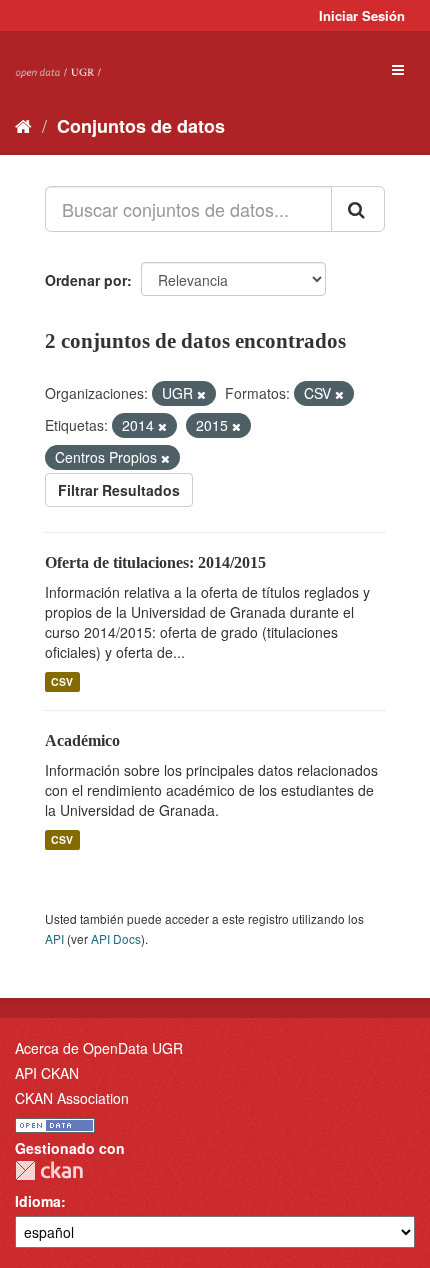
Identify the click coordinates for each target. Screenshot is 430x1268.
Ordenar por (86, 280)
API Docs (116, 938)
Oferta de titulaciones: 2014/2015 (155, 562)
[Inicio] (23, 125)
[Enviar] (358, 209)
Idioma (38, 1201)
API (54, 938)
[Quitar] (201, 394)
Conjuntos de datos (141, 126)
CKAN (49, 1170)
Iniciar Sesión (362, 15)
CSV (62, 681)
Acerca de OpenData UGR (99, 1048)
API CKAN (47, 1073)
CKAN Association (72, 1098)
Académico (82, 740)
